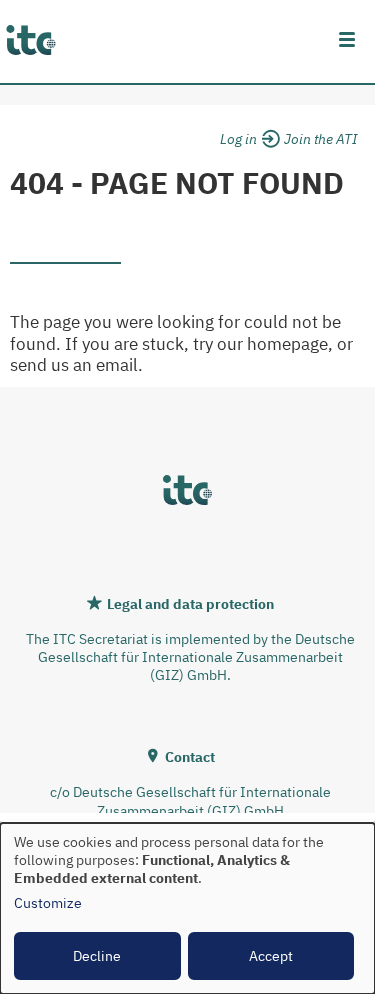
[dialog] (187, 908)
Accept (271, 956)
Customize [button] (48, 903)
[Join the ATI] (320, 136)
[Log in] (247, 136)
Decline (97, 956)
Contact (190, 757)
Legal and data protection (190, 604)
